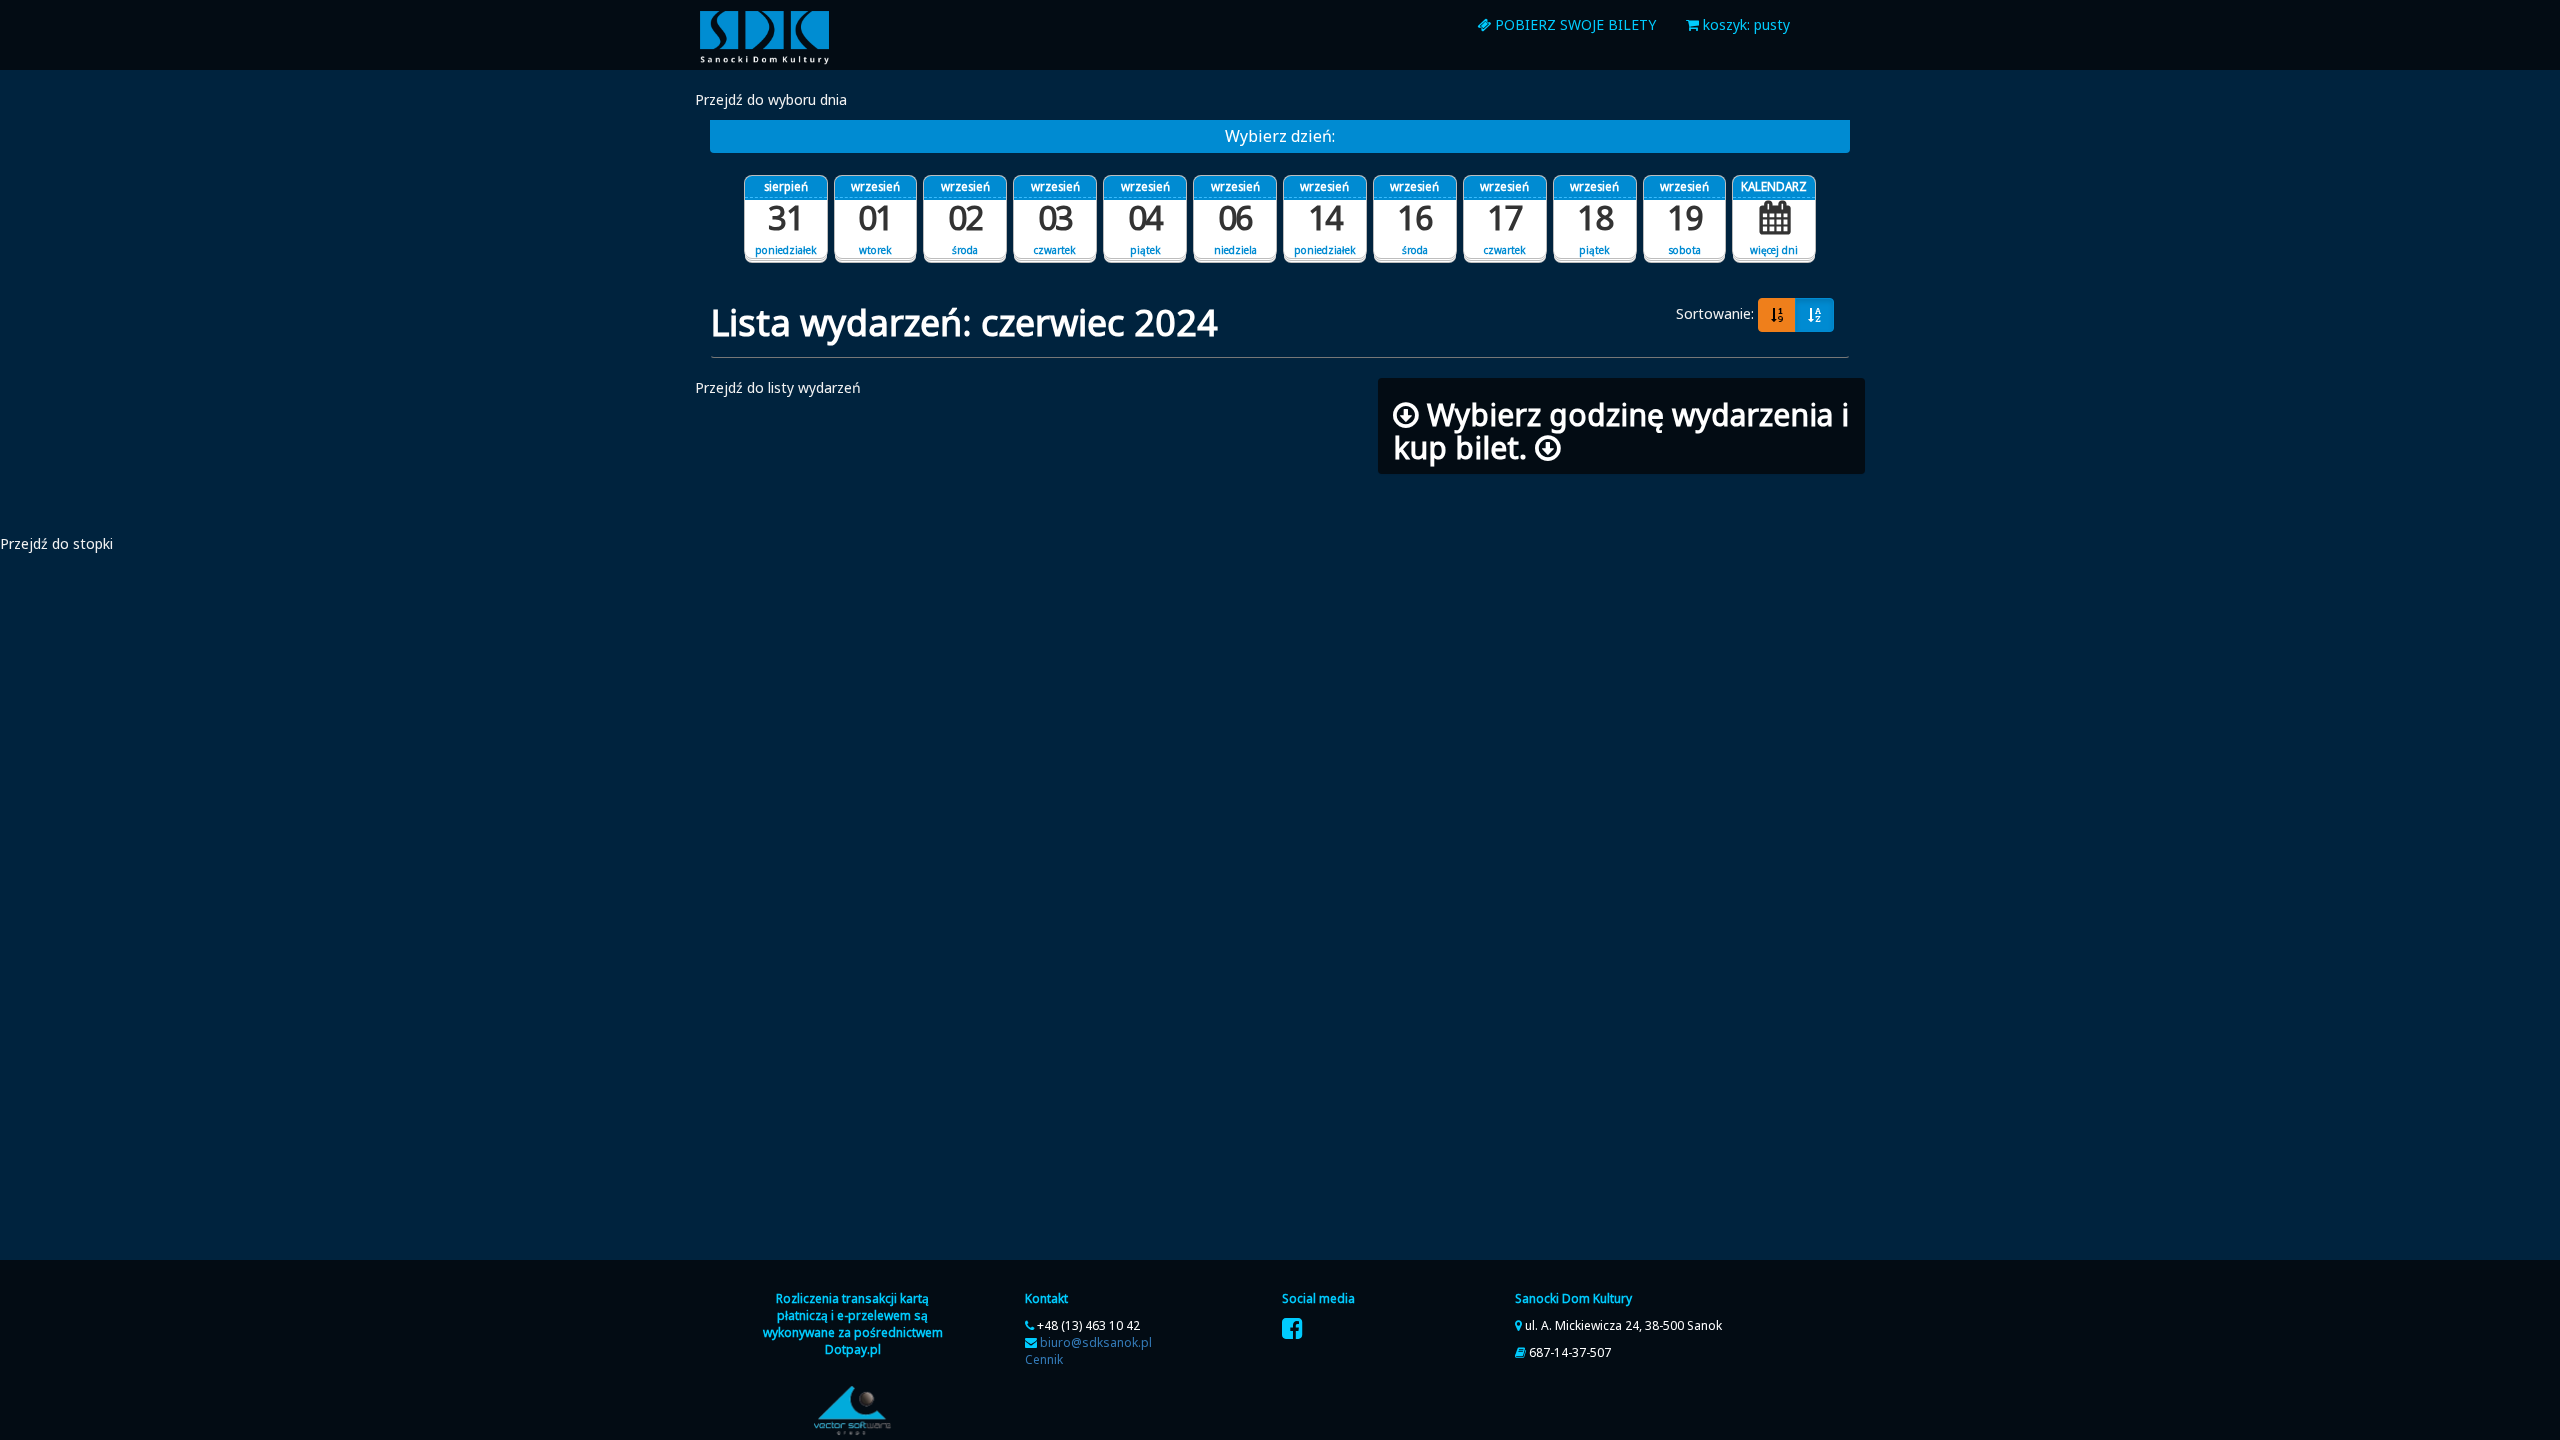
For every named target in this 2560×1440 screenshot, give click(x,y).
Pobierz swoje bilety (1573, 24)
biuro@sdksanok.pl (1096, 1342)
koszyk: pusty (1744, 24)
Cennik (1044, 1359)
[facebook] (1292, 1329)
